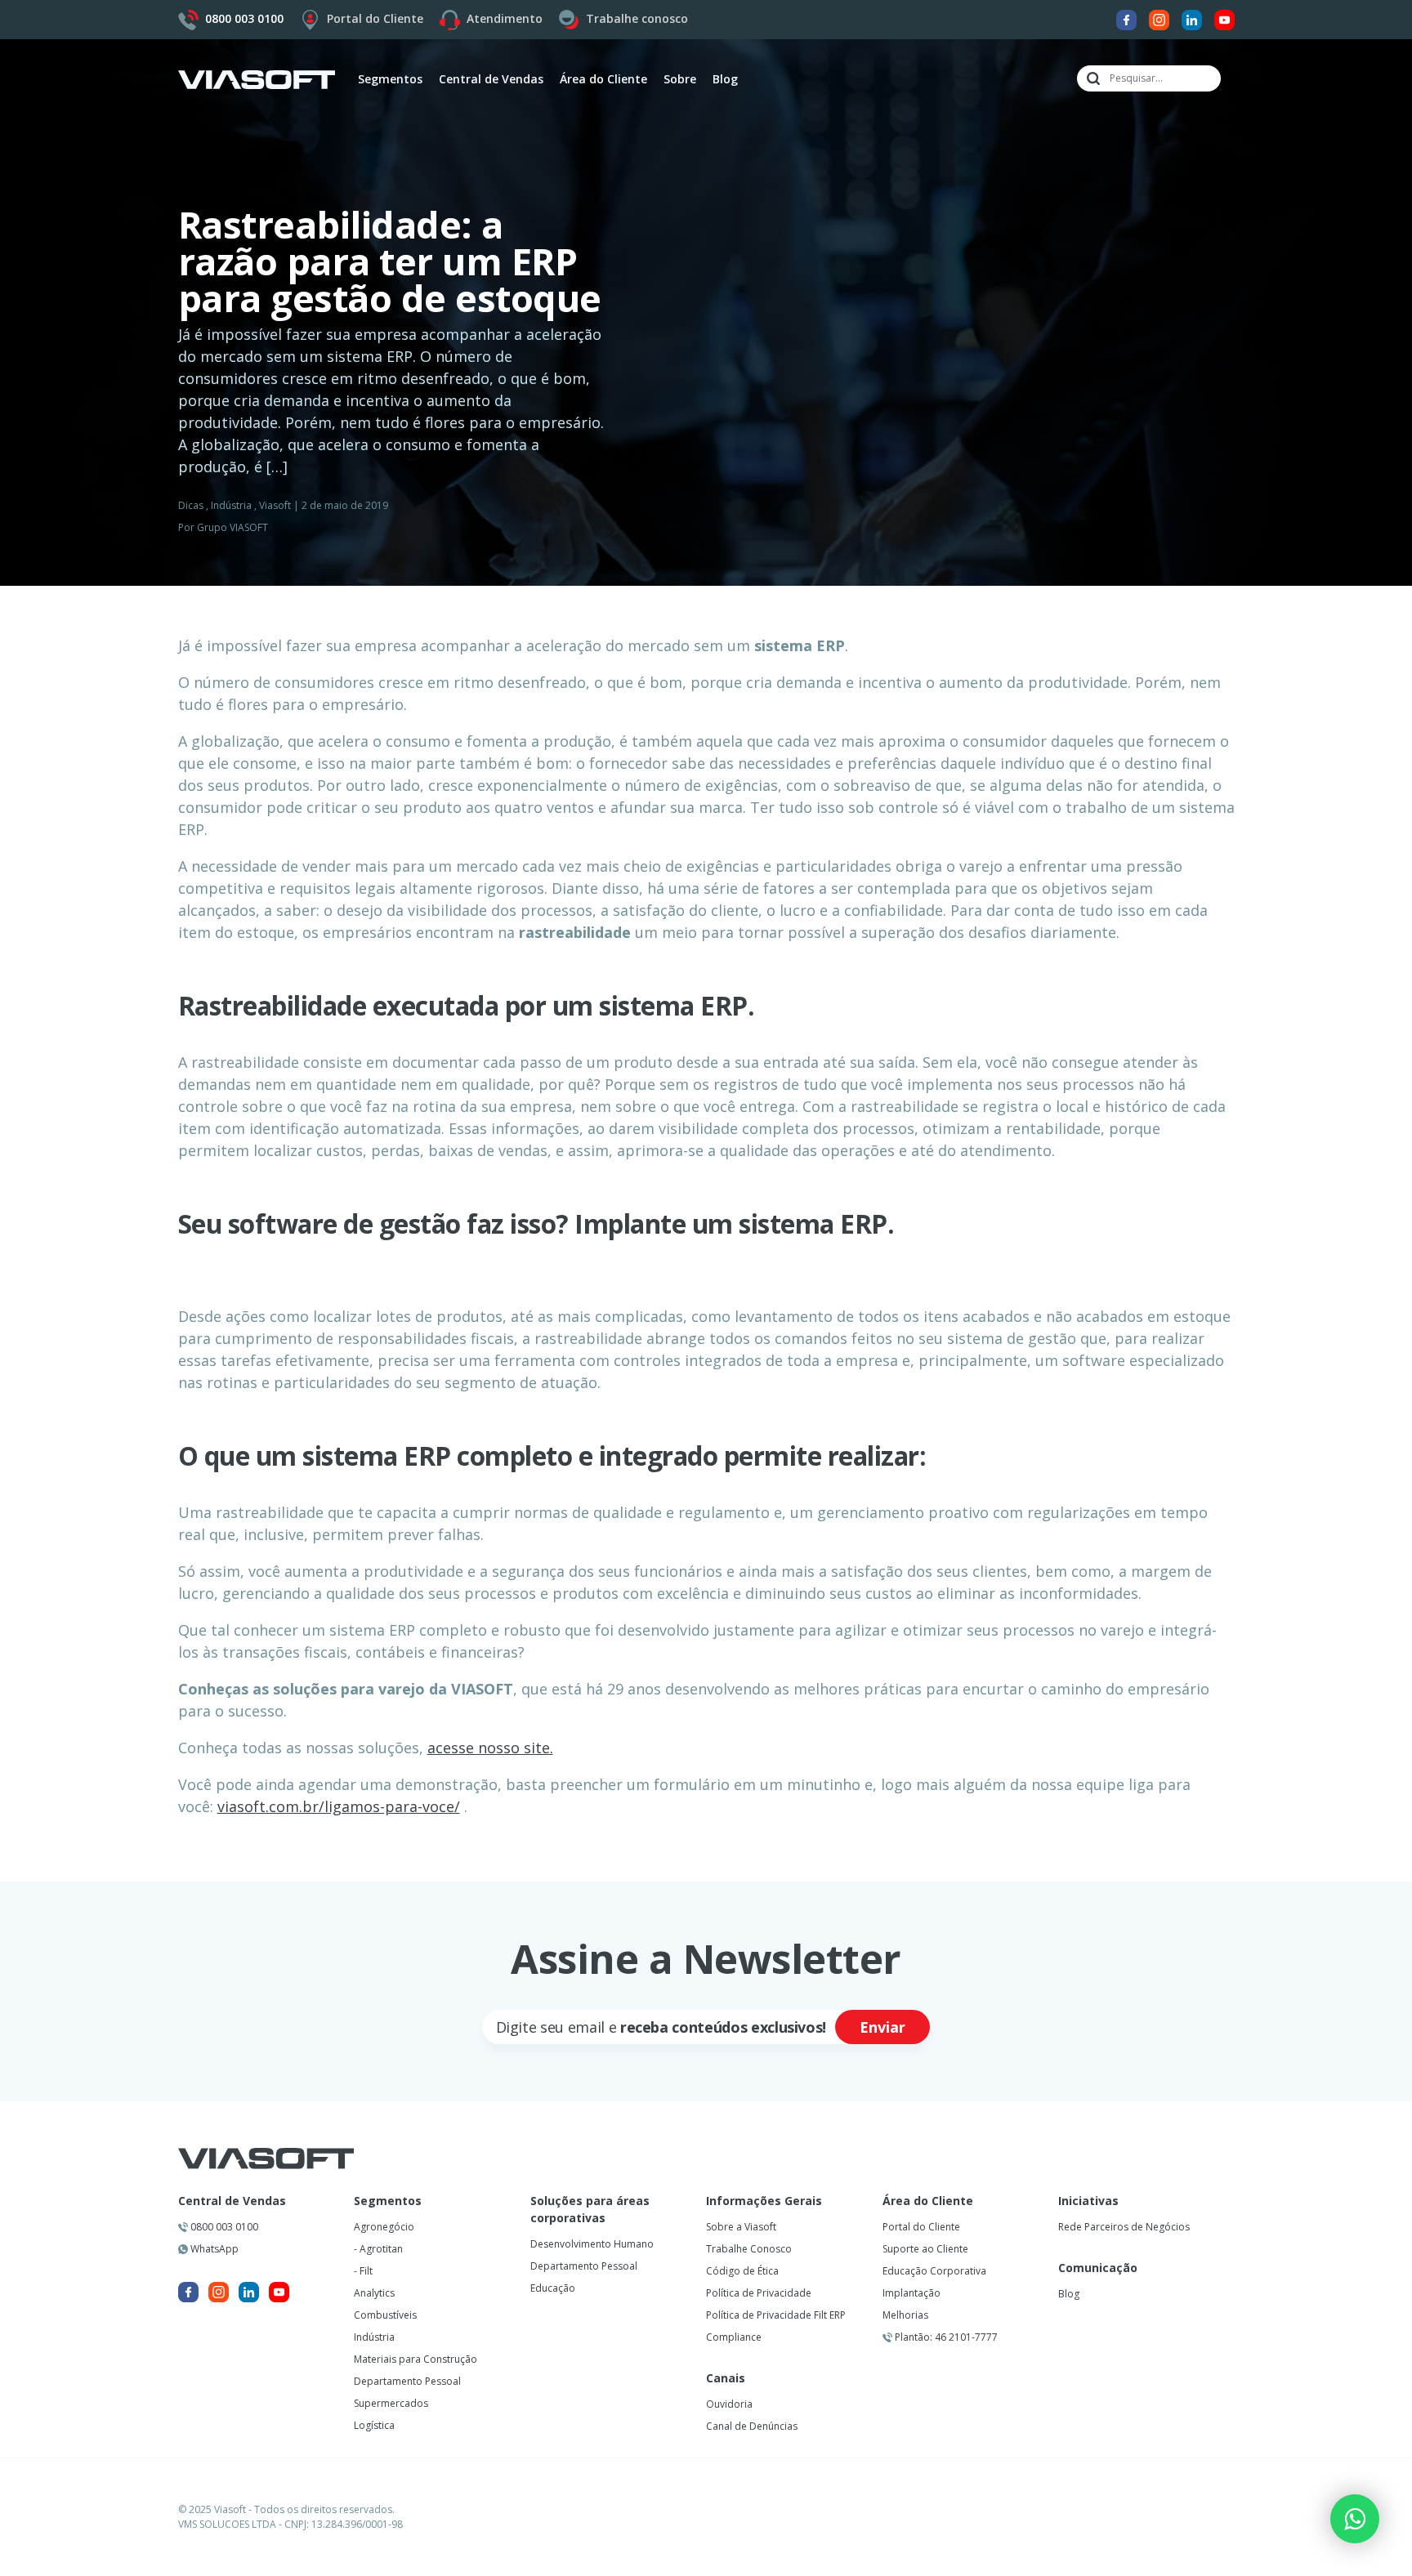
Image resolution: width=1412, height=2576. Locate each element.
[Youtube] (1224, 18)
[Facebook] (1126, 18)
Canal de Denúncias (752, 2426)
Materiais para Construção (416, 2359)
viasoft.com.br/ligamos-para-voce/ (339, 1806)
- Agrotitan (378, 2249)
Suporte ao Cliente (925, 2249)
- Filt (363, 2271)
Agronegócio (384, 2227)
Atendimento (505, 18)
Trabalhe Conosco (749, 2249)
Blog (725, 79)
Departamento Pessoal (407, 2381)
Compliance (734, 2337)
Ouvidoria (729, 2404)
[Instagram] (1159, 18)
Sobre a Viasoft (741, 2227)
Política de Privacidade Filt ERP (776, 2315)
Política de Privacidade (759, 2293)
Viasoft (275, 505)
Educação (553, 2288)
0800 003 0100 (223, 2227)
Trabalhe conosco (637, 18)
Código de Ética (742, 2271)
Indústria (231, 505)
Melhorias (905, 2315)
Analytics (374, 2293)
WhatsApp (213, 2249)
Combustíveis (385, 2315)
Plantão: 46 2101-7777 (945, 2337)
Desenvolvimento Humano (592, 2244)
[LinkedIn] (1192, 18)
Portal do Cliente (375, 18)
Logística (374, 2425)
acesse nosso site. (490, 1748)
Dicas (191, 505)
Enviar (882, 2027)
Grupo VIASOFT (232, 527)
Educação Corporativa (934, 2271)
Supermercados (391, 2403)
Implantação (912, 2293)
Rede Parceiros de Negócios (1124, 2227)
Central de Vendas (232, 2201)
